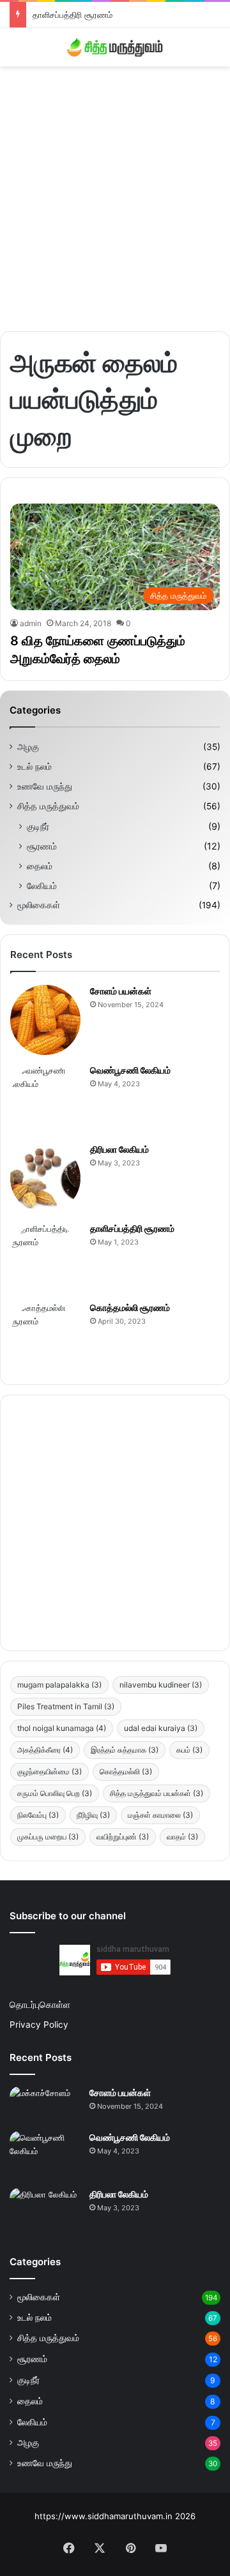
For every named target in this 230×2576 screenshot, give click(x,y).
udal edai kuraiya (161, 1728)
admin (31, 623)
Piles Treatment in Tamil (66, 1706)
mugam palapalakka (59, 1685)
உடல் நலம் (34, 767)
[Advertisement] (115, 194)
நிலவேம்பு (38, 1815)
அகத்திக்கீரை (45, 1750)
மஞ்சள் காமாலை (160, 1815)
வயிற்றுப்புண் (123, 1837)
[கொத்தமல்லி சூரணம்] (45, 1337)
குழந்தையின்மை (50, 1771)
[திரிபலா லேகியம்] (45, 1178)
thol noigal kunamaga (62, 1728)
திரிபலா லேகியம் (119, 1149)
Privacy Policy (39, 2025)
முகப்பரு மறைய (48, 1837)
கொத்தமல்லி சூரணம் (130, 1307)
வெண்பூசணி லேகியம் (130, 1070)
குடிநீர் (38, 826)
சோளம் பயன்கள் (121, 991)
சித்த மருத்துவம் (48, 806)
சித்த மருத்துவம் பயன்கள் (157, 1793)
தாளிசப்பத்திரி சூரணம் (73, 15)
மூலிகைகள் (39, 905)
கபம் (189, 1750)
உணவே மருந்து (45, 786)
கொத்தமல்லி (126, 1771)
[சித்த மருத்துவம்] (115, 47)
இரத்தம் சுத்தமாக (125, 1750)
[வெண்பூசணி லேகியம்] (45, 1099)
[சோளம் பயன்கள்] (45, 1020)
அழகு (28, 747)
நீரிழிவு (93, 1815)
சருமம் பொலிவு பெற (55, 1793)
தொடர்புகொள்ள (40, 2005)
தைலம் (40, 866)
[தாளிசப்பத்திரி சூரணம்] (45, 1257)
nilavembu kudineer (161, 1685)
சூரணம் (42, 846)
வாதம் (182, 1837)
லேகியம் (42, 886)
